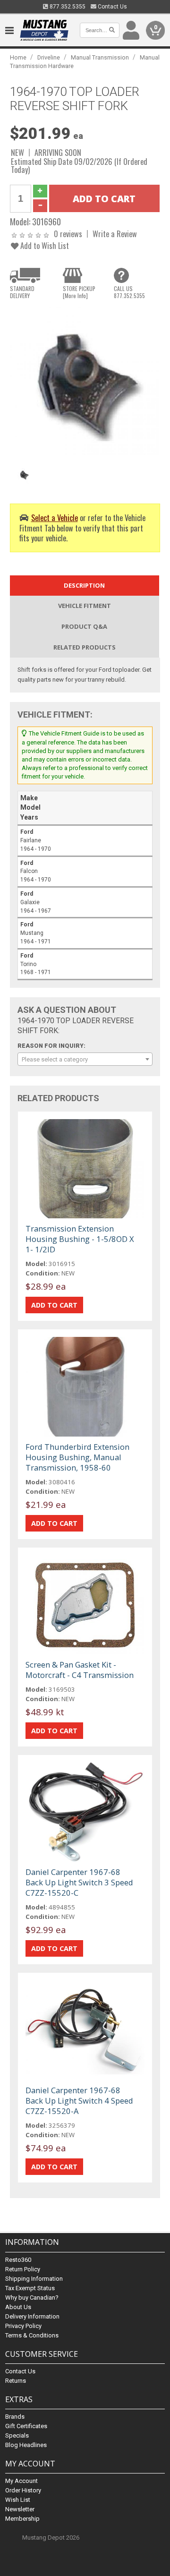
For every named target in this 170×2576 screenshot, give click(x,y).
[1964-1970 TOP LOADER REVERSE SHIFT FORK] (85, 381)
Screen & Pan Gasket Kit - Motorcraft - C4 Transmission (80, 1670)
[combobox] (85, 1059)
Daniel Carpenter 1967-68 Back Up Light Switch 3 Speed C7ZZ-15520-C (79, 1882)
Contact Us (112, 7)
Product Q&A (84, 626)
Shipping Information (34, 2279)
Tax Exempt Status (30, 2288)
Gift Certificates (26, 2426)
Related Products (85, 647)
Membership (22, 2519)
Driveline (49, 57)
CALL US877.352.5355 (129, 292)
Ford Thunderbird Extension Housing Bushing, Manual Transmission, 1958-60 (77, 1457)
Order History (23, 2490)
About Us (18, 2307)
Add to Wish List (44, 245)
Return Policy (23, 2269)
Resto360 (18, 2260)
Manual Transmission (100, 57)
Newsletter (20, 2509)
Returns (16, 2381)
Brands (15, 2417)
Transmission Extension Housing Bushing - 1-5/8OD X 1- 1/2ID (80, 1239)
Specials (17, 2435)
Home (18, 57)
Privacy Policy (23, 2326)
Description (84, 585)
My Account (21, 2481)
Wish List (18, 2500)
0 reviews (68, 234)
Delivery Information (32, 2316)
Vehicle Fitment (85, 606)
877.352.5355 (67, 7)
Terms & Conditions (32, 2335)
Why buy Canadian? (32, 2298)
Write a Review (115, 234)
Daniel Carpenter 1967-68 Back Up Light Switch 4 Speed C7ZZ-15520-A (79, 2101)
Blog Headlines (26, 2445)
